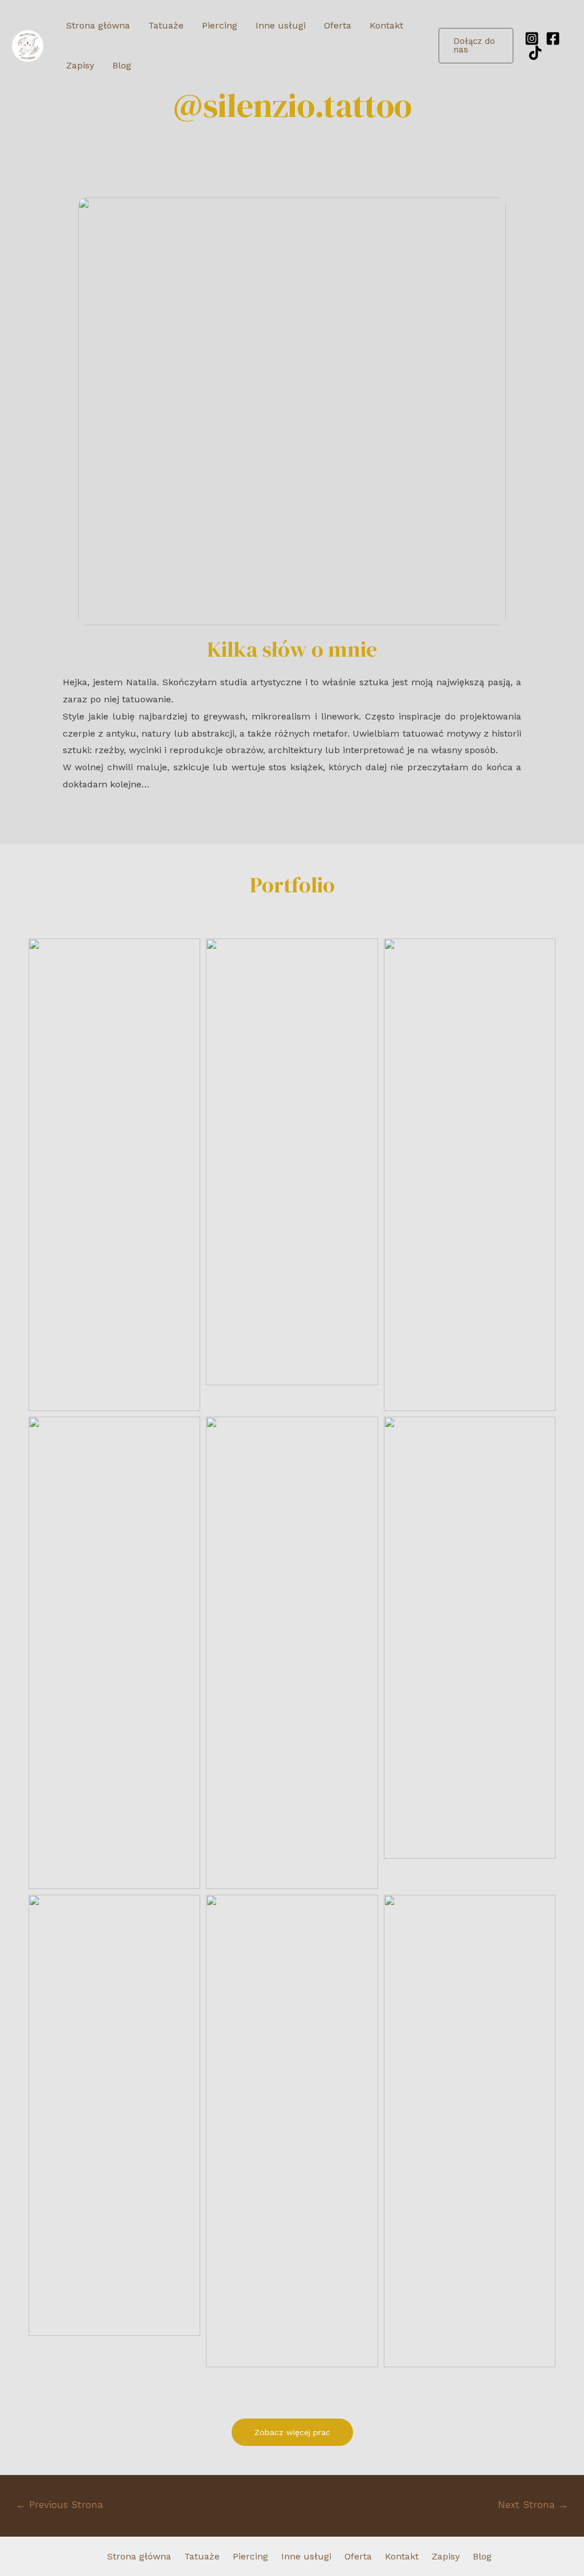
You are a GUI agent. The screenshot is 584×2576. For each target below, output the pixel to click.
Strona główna (98, 25)
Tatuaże (166, 25)
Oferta (338, 25)
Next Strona (533, 2505)
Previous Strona (60, 2505)
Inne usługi (281, 25)
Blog (122, 65)
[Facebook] (553, 39)
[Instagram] (532, 39)
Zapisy (80, 65)
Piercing (220, 25)
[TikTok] (535, 53)
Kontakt (386, 25)
